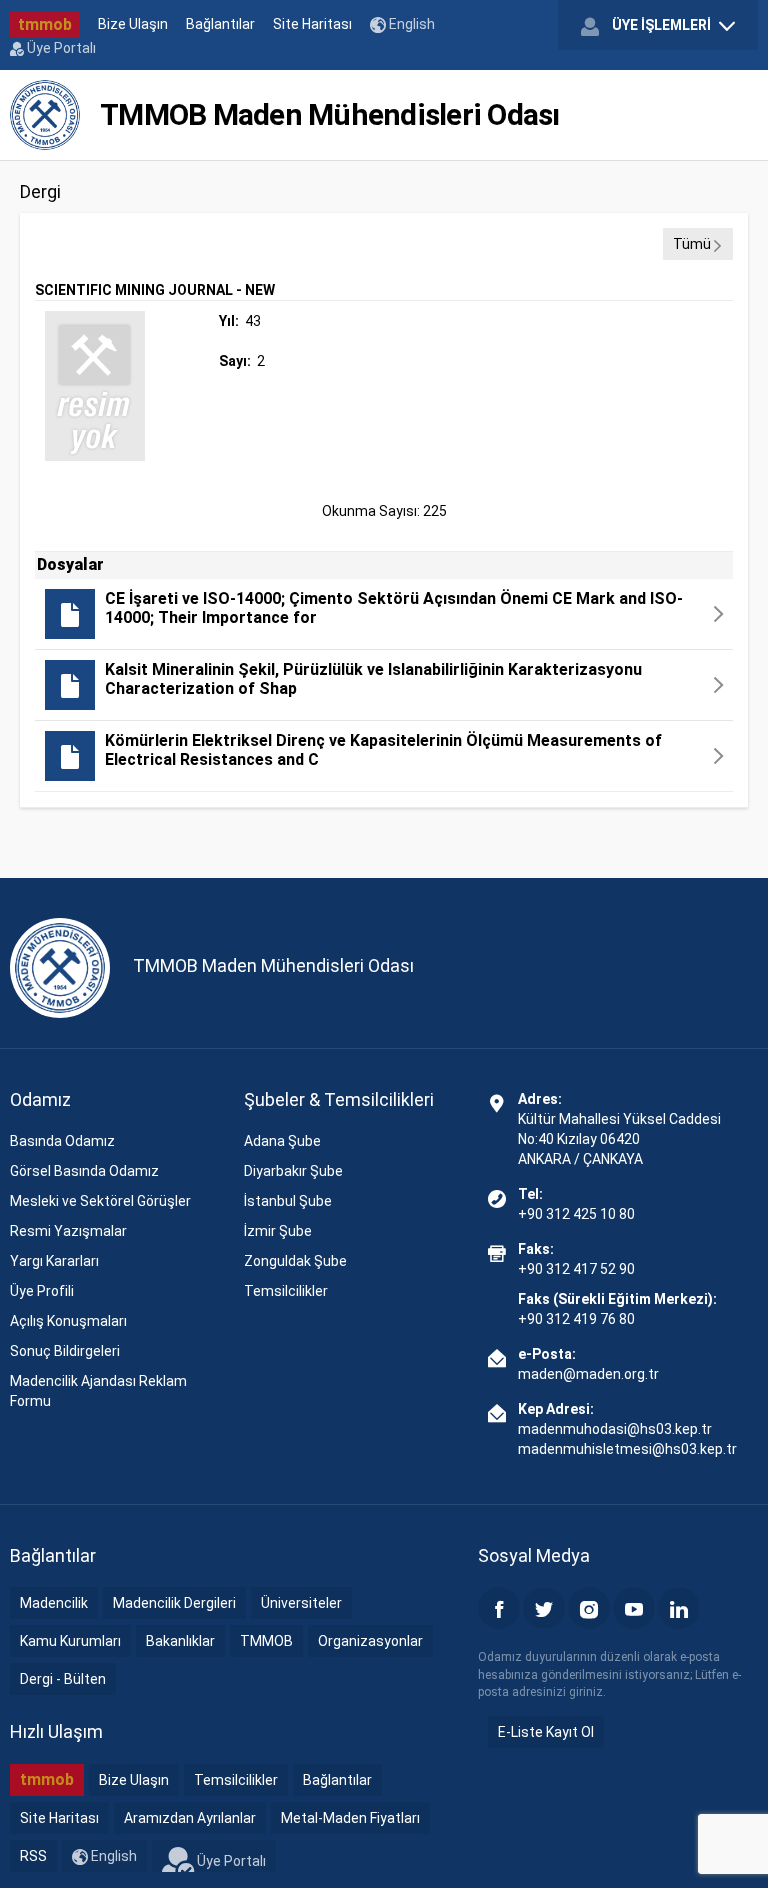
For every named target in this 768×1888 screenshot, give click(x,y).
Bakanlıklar (180, 1641)
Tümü (692, 244)
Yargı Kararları (54, 1261)
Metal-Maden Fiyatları (350, 1818)
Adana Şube (282, 1141)
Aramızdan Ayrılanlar (190, 1818)
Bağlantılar (220, 24)
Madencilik (54, 1603)
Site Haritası (312, 24)
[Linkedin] (679, 1608)
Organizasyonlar (370, 1641)
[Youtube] (634, 1608)
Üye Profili (42, 1291)
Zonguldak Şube (295, 1261)
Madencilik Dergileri (174, 1603)
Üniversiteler (301, 1603)
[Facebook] (499, 1608)
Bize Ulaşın (133, 24)
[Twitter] (544, 1608)
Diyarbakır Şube (293, 1171)
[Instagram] (589, 1608)
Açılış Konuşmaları (68, 1321)
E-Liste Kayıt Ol (546, 1732)
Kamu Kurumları (70, 1641)
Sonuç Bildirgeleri (65, 1351)
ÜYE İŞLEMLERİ (661, 25)
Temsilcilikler (286, 1291)
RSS (33, 1856)
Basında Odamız (62, 1141)
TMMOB (266, 1641)
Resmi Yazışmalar (68, 1231)
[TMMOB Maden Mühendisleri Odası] (45, 115)
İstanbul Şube (288, 1201)
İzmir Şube (278, 1231)
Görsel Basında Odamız (84, 1171)
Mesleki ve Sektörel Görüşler (100, 1201)
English (410, 24)
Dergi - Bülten (63, 1679)
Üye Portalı (60, 48)
